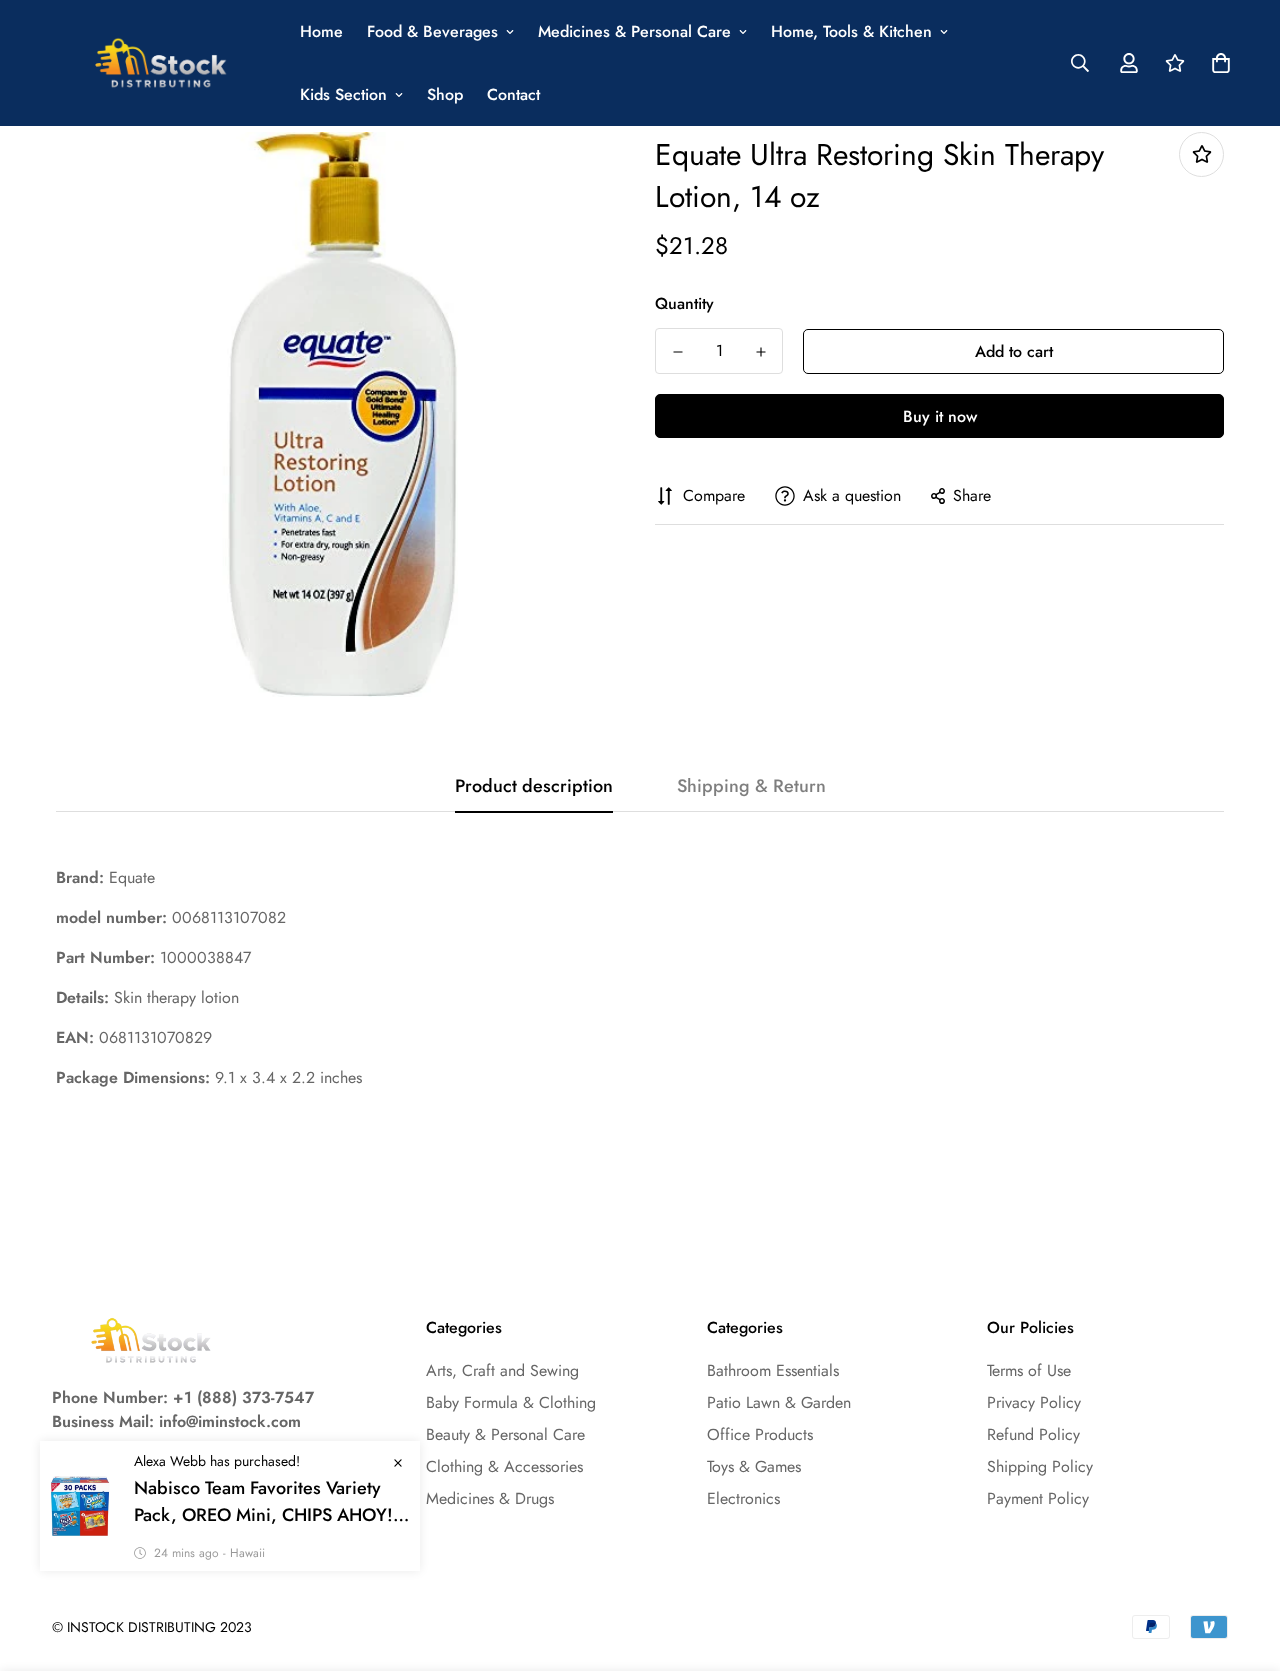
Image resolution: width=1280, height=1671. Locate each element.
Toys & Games (754, 1466)
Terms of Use (1029, 1370)
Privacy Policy (1034, 1402)
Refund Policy (1033, 1434)
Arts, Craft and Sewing (502, 1370)
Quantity (684, 303)
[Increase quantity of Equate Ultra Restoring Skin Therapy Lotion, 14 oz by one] (760, 352)
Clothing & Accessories (504, 1466)
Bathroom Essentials (773, 1370)
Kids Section (343, 94)
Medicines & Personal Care (634, 31)
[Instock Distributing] (162, 63)
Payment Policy (1038, 1498)
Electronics (743, 1498)
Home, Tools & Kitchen (851, 31)
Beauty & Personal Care (505, 1434)
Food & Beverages (432, 31)
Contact (513, 94)
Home (321, 31)
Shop (445, 94)
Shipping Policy (1040, 1466)
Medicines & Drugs (490, 1498)
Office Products (760, 1434)
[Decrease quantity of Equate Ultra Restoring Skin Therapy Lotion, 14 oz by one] (677, 352)
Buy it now (940, 416)
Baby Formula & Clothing (511, 1402)
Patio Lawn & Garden (779, 1402)
